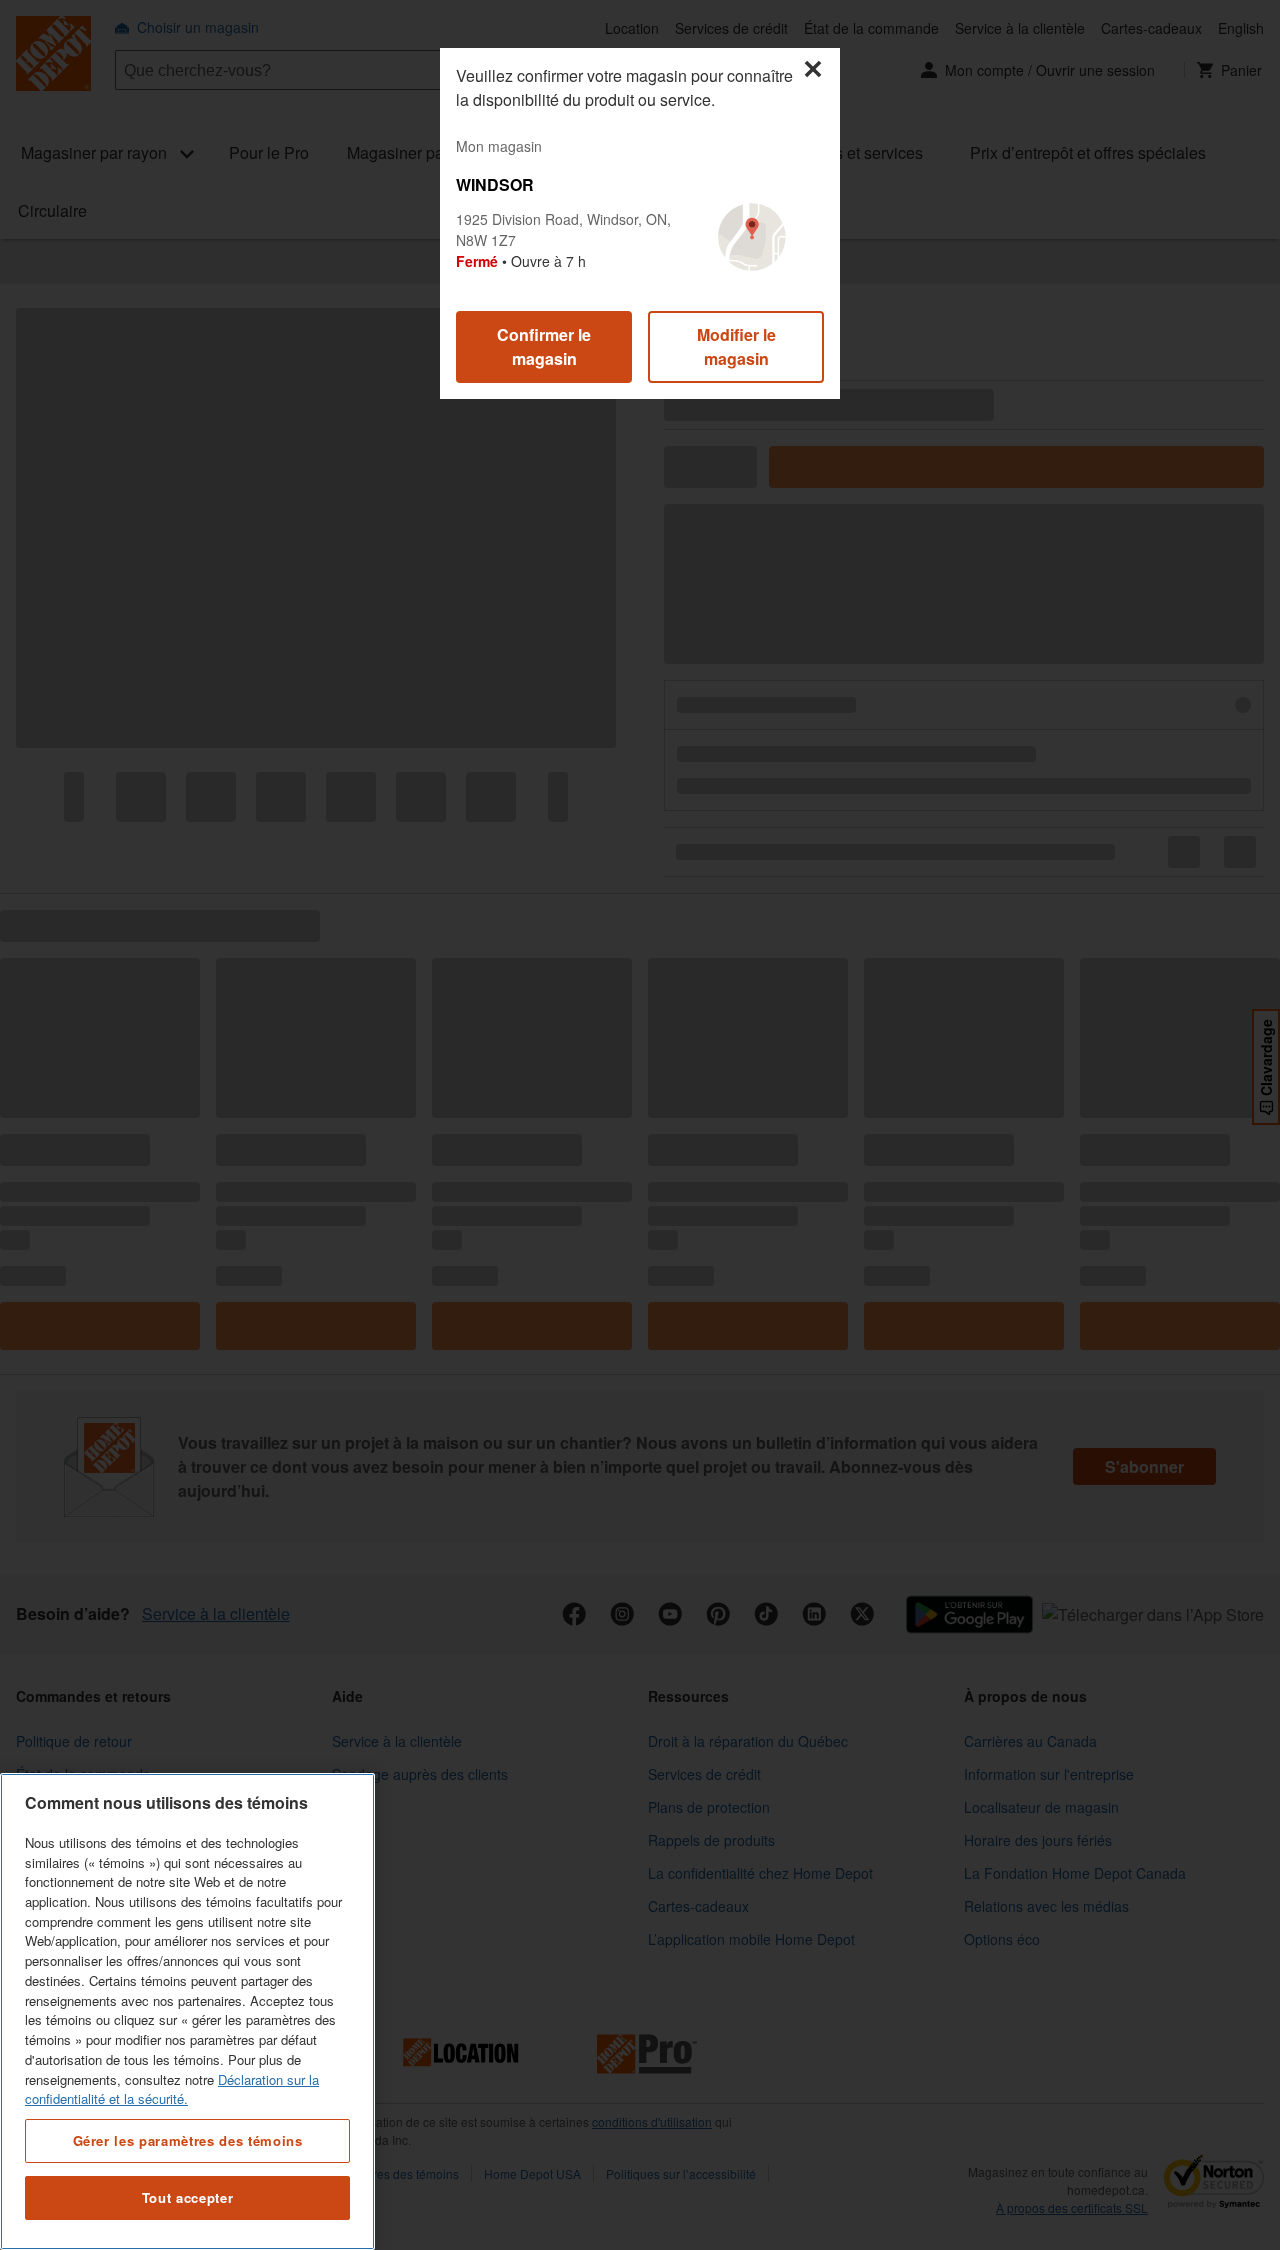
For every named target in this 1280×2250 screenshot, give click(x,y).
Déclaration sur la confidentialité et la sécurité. (172, 2088)
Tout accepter (188, 2197)
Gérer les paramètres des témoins (188, 2139)
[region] (187, 2011)
